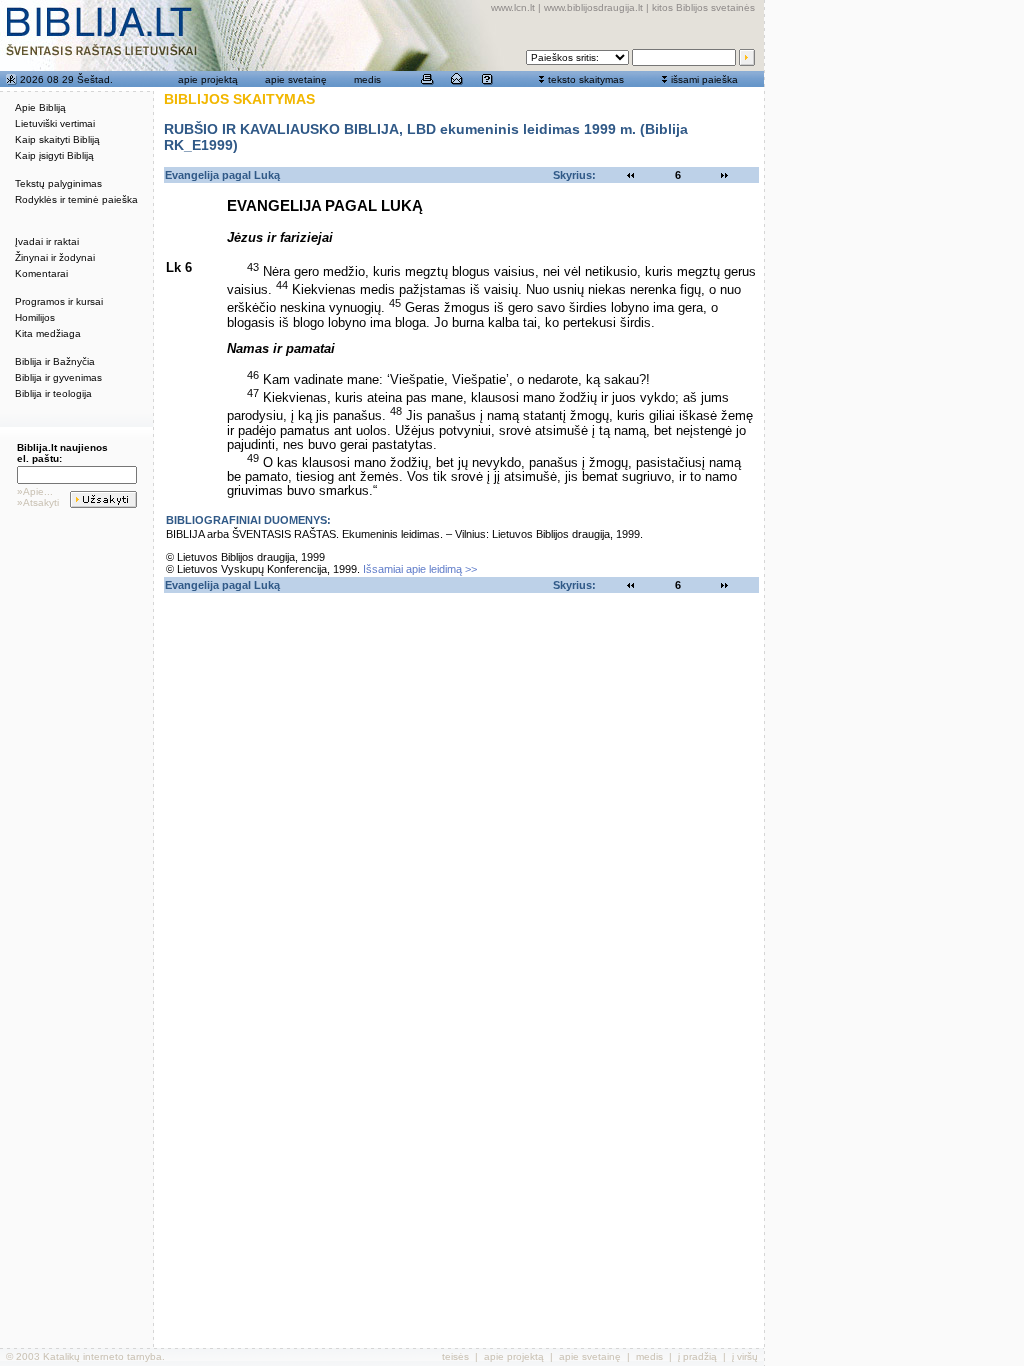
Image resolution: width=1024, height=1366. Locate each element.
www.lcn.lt (513, 7)
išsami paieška (704, 79)
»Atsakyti (38, 502)
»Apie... (35, 491)
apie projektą (208, 79)
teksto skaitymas (586, 79)
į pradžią (697, 1356)
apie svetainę (296, 79)
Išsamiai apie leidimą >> (420, 569)
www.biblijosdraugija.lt (593, 7)
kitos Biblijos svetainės (703, 7)
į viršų (745, 1356)
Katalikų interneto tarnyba (102, 1356)
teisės (455, 1356)
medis (367, 79)
